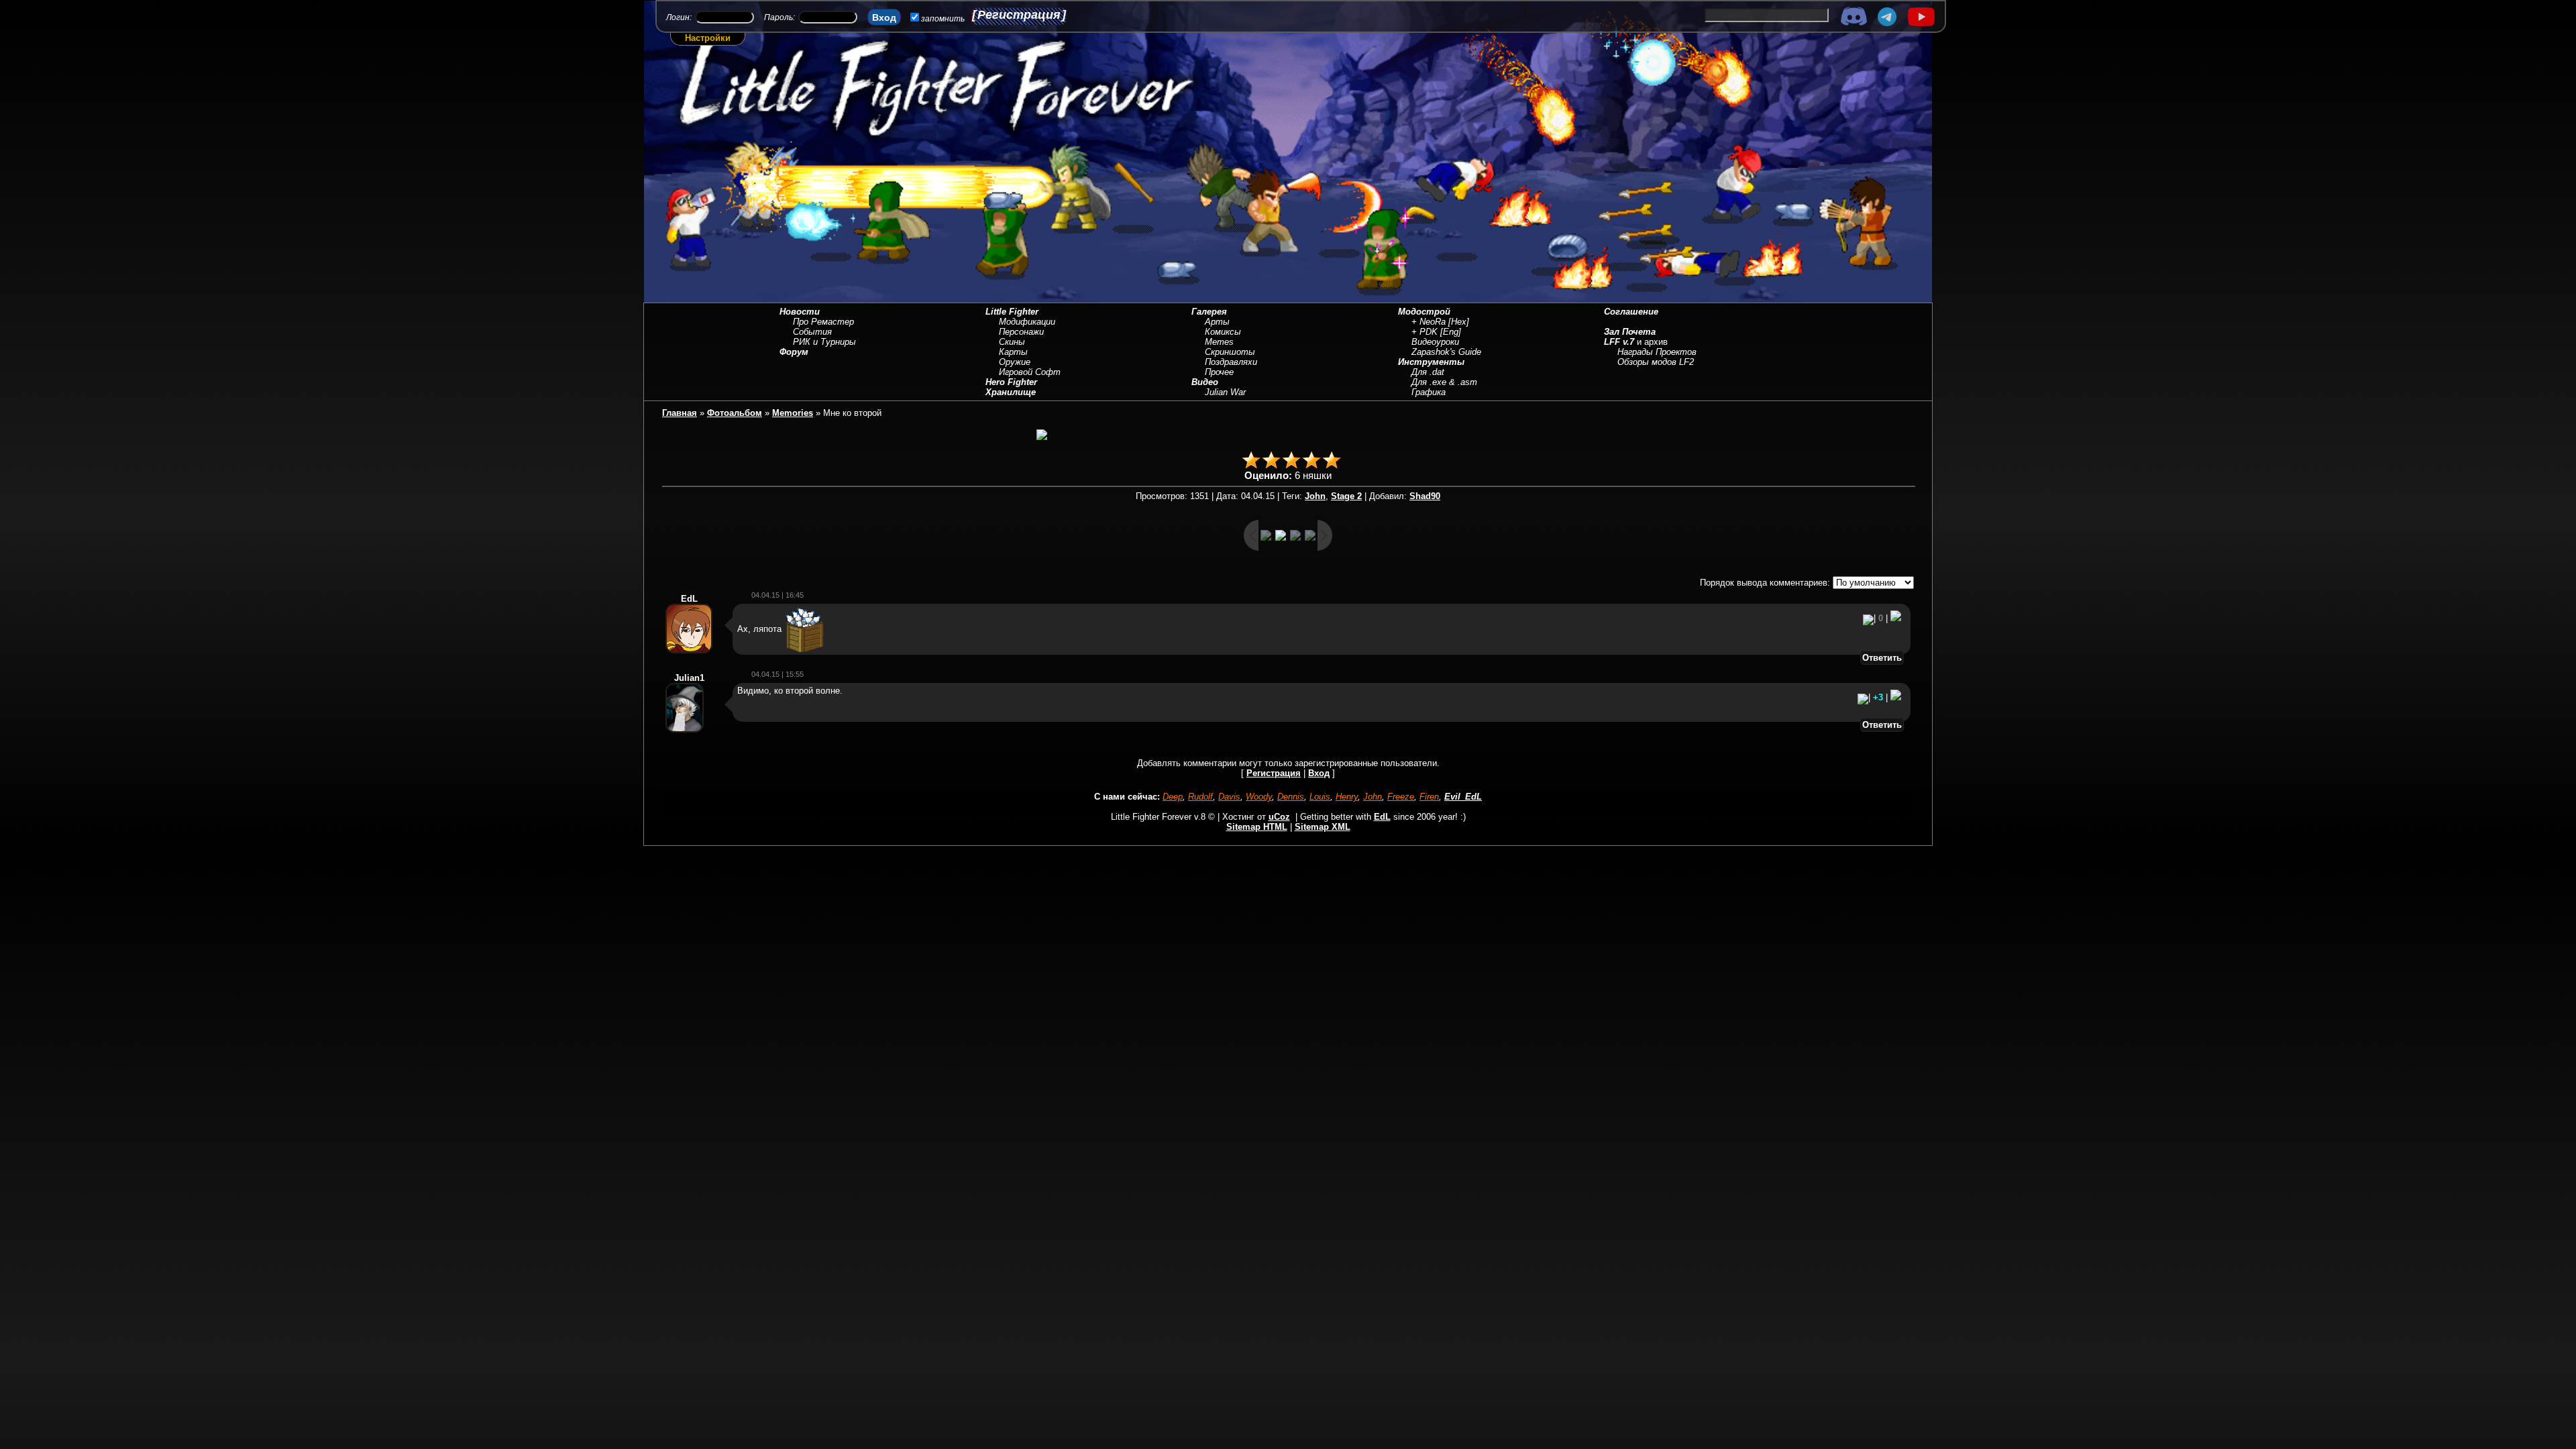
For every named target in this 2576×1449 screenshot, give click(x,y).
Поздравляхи (1231, 362)
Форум (794, 352)
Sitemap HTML (1257, 827)
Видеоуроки (1435, 342)
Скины (1012, 342)
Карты (1013, 352)
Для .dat (1428, 372)
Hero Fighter (1011, 382)
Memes (1219, 342)
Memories (793, 413)
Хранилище (1011, 392)
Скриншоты (1230, 352)
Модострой (1424, 312)
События (812, 332)
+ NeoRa (1429, 322)
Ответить (1882, 658)
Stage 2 (1346, 496)
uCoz (1279, 817)
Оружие (1015, 362)
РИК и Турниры (824, 342)
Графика (1429, 392)
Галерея (1209, 312)
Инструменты (1431, 362)
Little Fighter (1012, 312)
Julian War (1225, 392)
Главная (680, 413)
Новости (800, 312)
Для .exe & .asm (1444, 382)
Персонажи (1021, 332)
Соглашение (1631, 312)
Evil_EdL (1463, 797)
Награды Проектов (1657, 352)
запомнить (943, 19)
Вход (1319, 773)
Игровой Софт (1030, 372)
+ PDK (1425, 332)
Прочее (1219, 372)
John (1315, 496)
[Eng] (1451, 332)
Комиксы (1223, 332)
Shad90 (1425, 496)
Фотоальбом (735, 413)
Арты (1217, 322)
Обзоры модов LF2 (1656, 362)
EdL (1382, 817)
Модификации (1027, 322)
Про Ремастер (823, 322)
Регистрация (1019, 15)
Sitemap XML (1323, 827)
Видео (1205, 382)
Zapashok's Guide (1446, 352)
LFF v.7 (1619, 342)
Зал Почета (1630, 332)
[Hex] (1459, 322)
